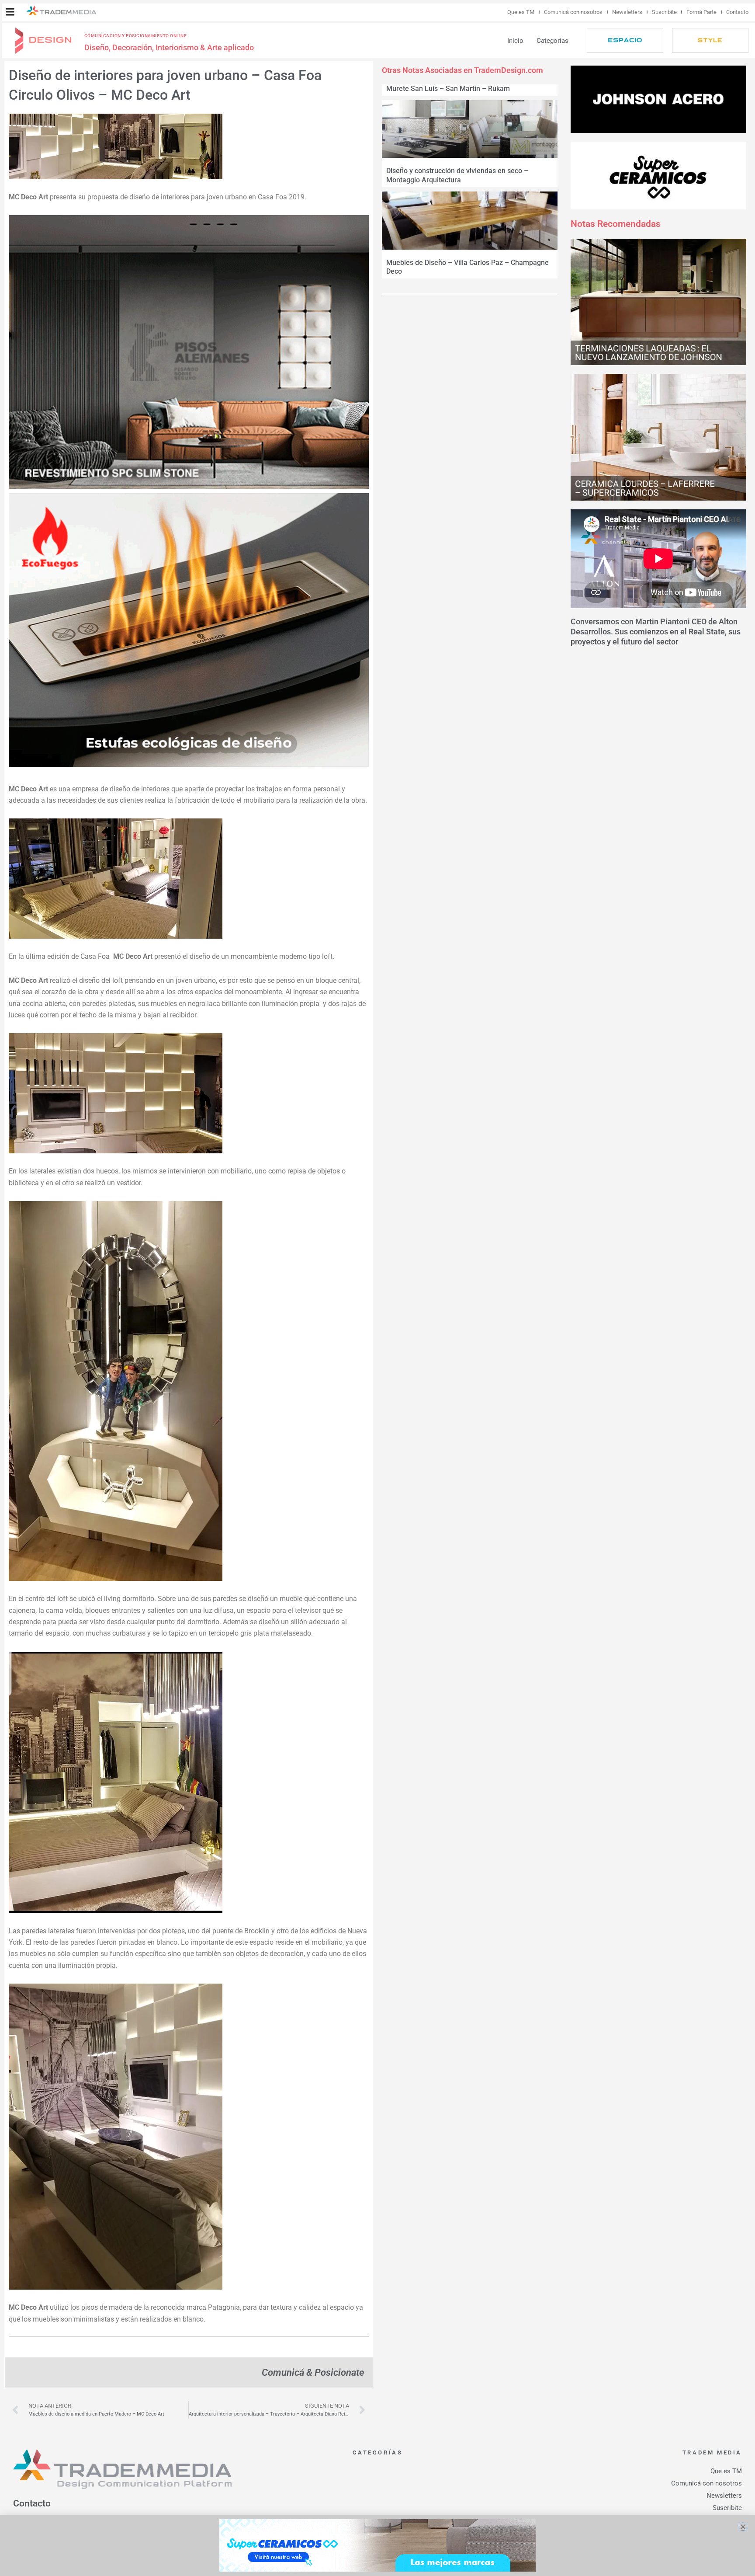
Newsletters (627, 12)
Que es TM (521, 12)
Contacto (737, 12)
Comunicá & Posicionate (313, 2372)
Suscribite (664, 12)
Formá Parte (701, 12)
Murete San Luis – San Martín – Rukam (448, 89)
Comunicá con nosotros (573, 12)
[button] (10, 12)
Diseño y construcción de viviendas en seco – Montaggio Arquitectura (457, 175)
